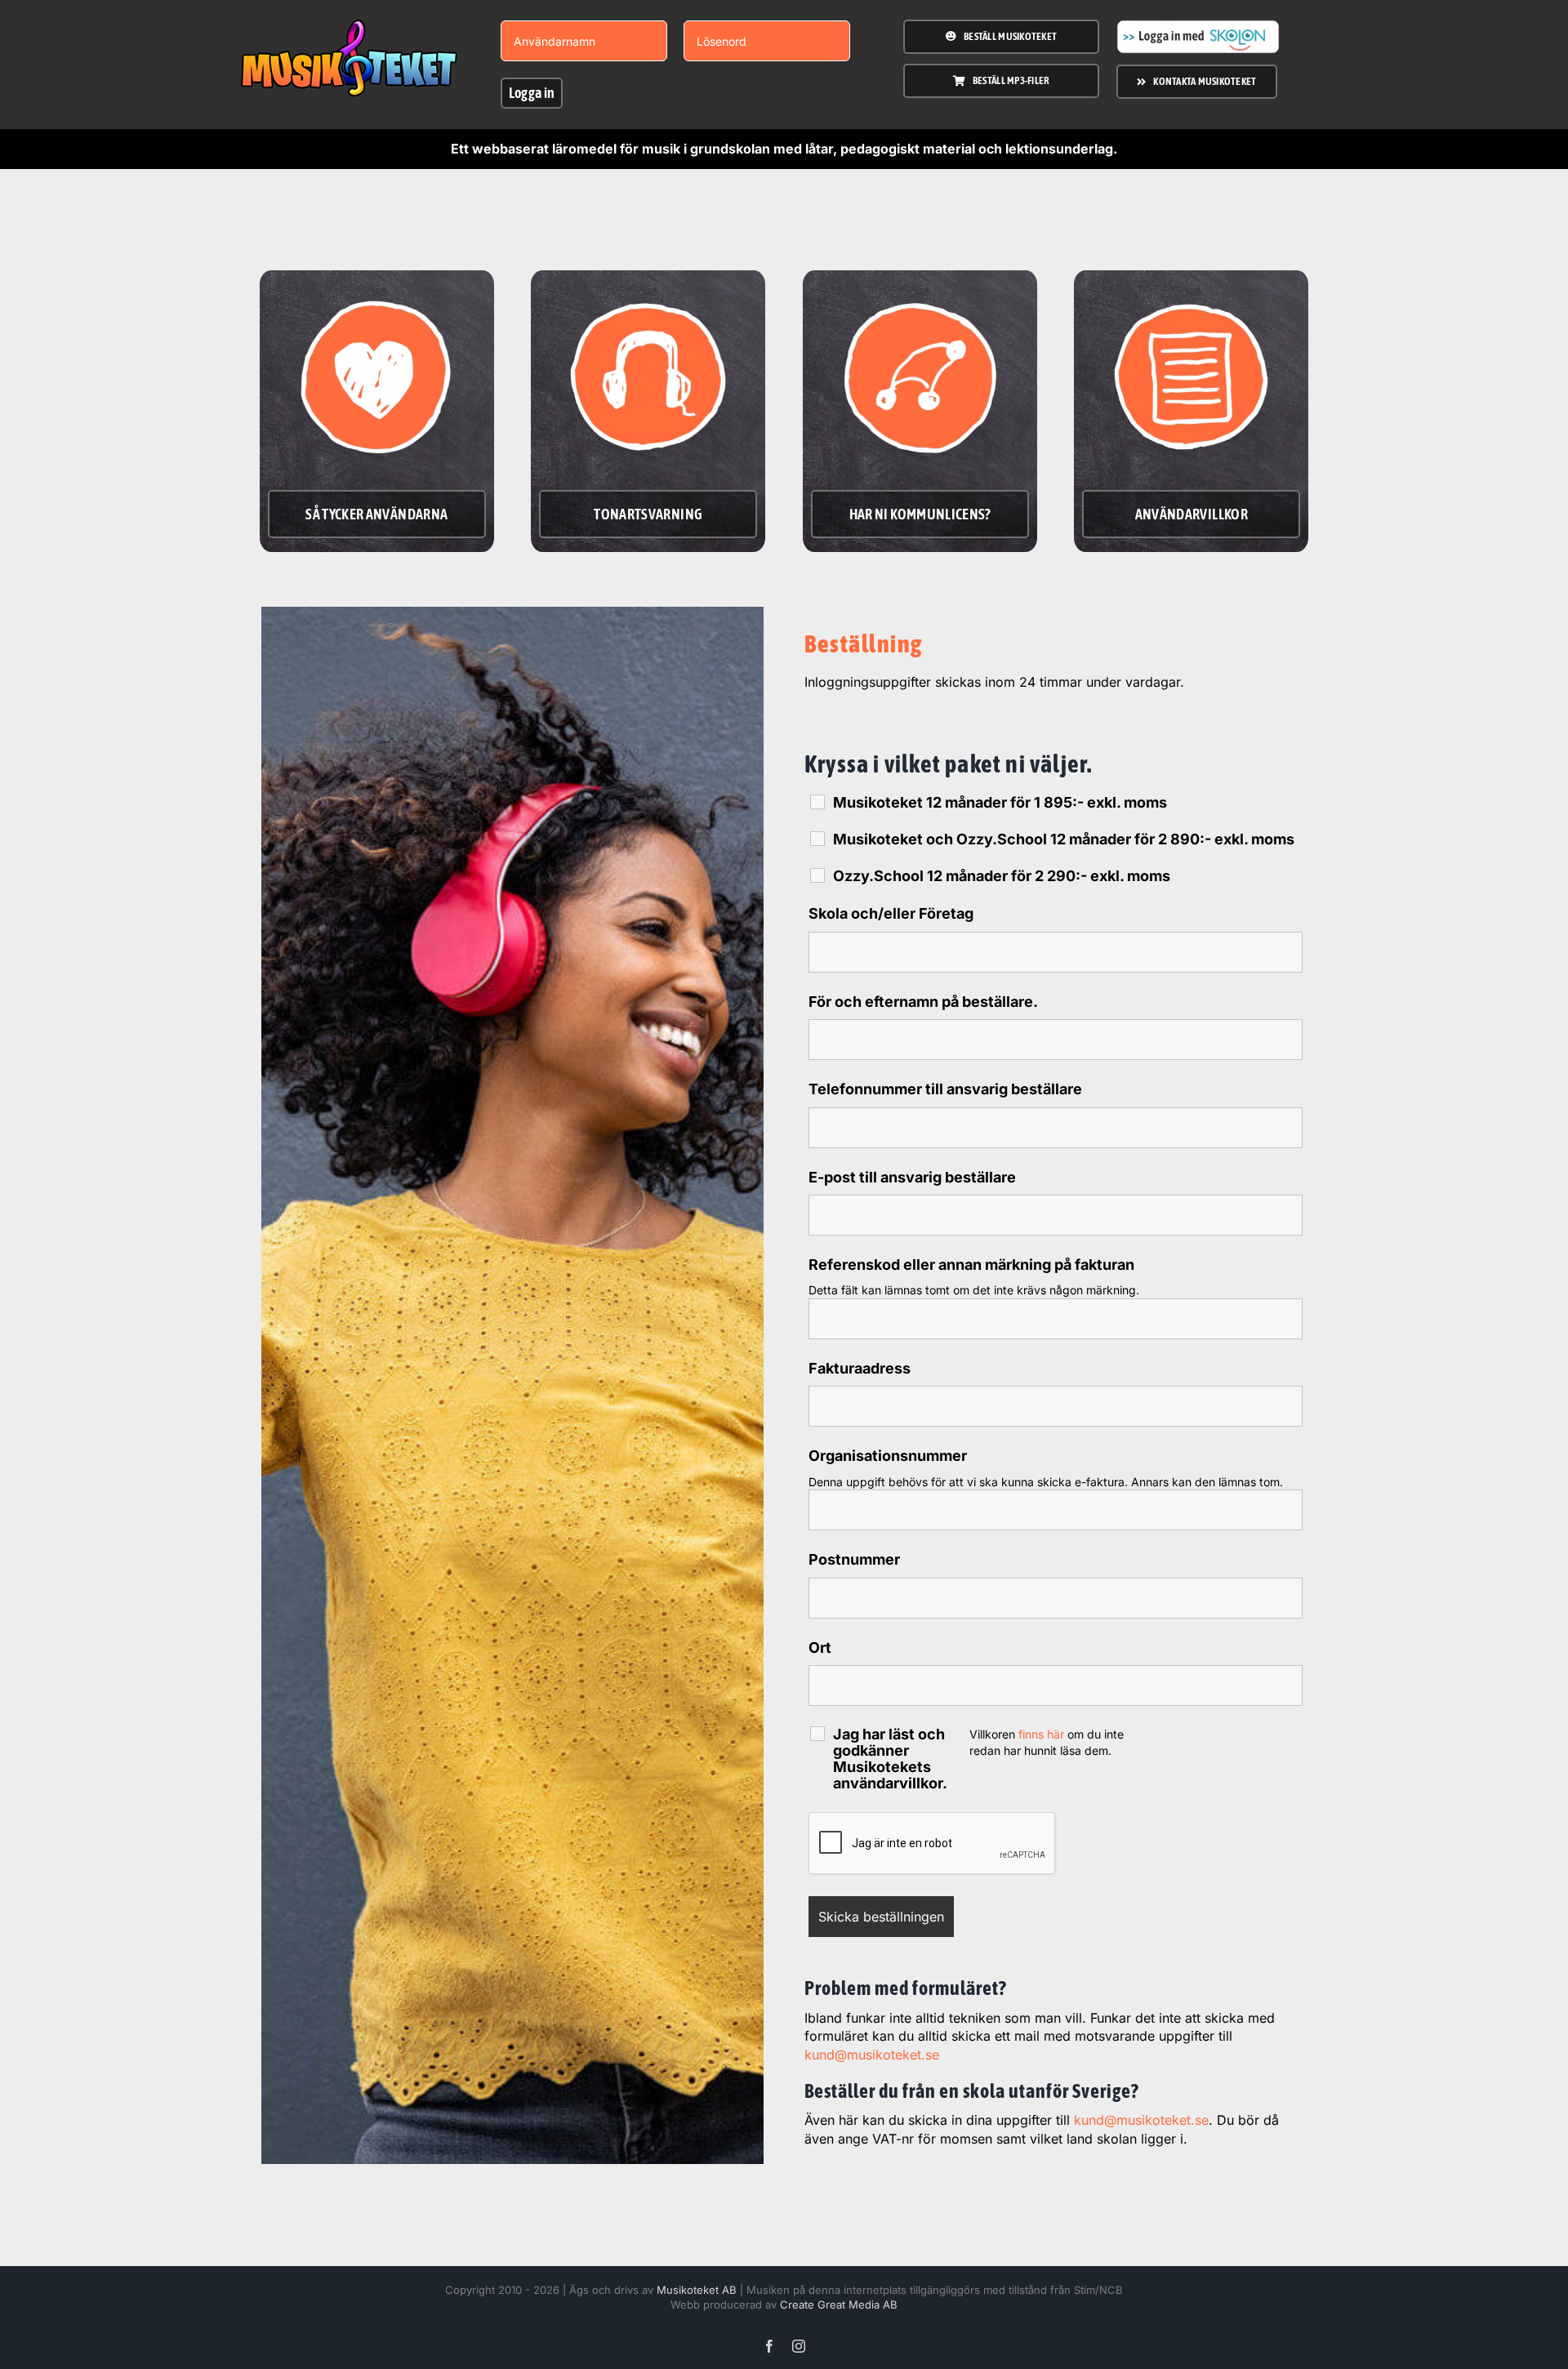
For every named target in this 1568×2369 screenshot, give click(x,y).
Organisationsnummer (888, 1456)
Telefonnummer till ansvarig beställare (945, 1089)
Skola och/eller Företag (891, 913)
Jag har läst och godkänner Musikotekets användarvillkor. (890, 1759)
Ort (820, 1648)
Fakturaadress (860, 1368)
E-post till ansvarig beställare (912, 1177)
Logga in (532, 93)
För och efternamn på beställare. (923, 1002)
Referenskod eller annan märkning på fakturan (971, 1265)
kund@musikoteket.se (872, 2055)
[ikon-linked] (920, 285)
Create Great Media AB (839, 2304)
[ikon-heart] (377, 285)
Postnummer (854, 1559)
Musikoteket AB (697, 2290)
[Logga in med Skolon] (1198, 26)
